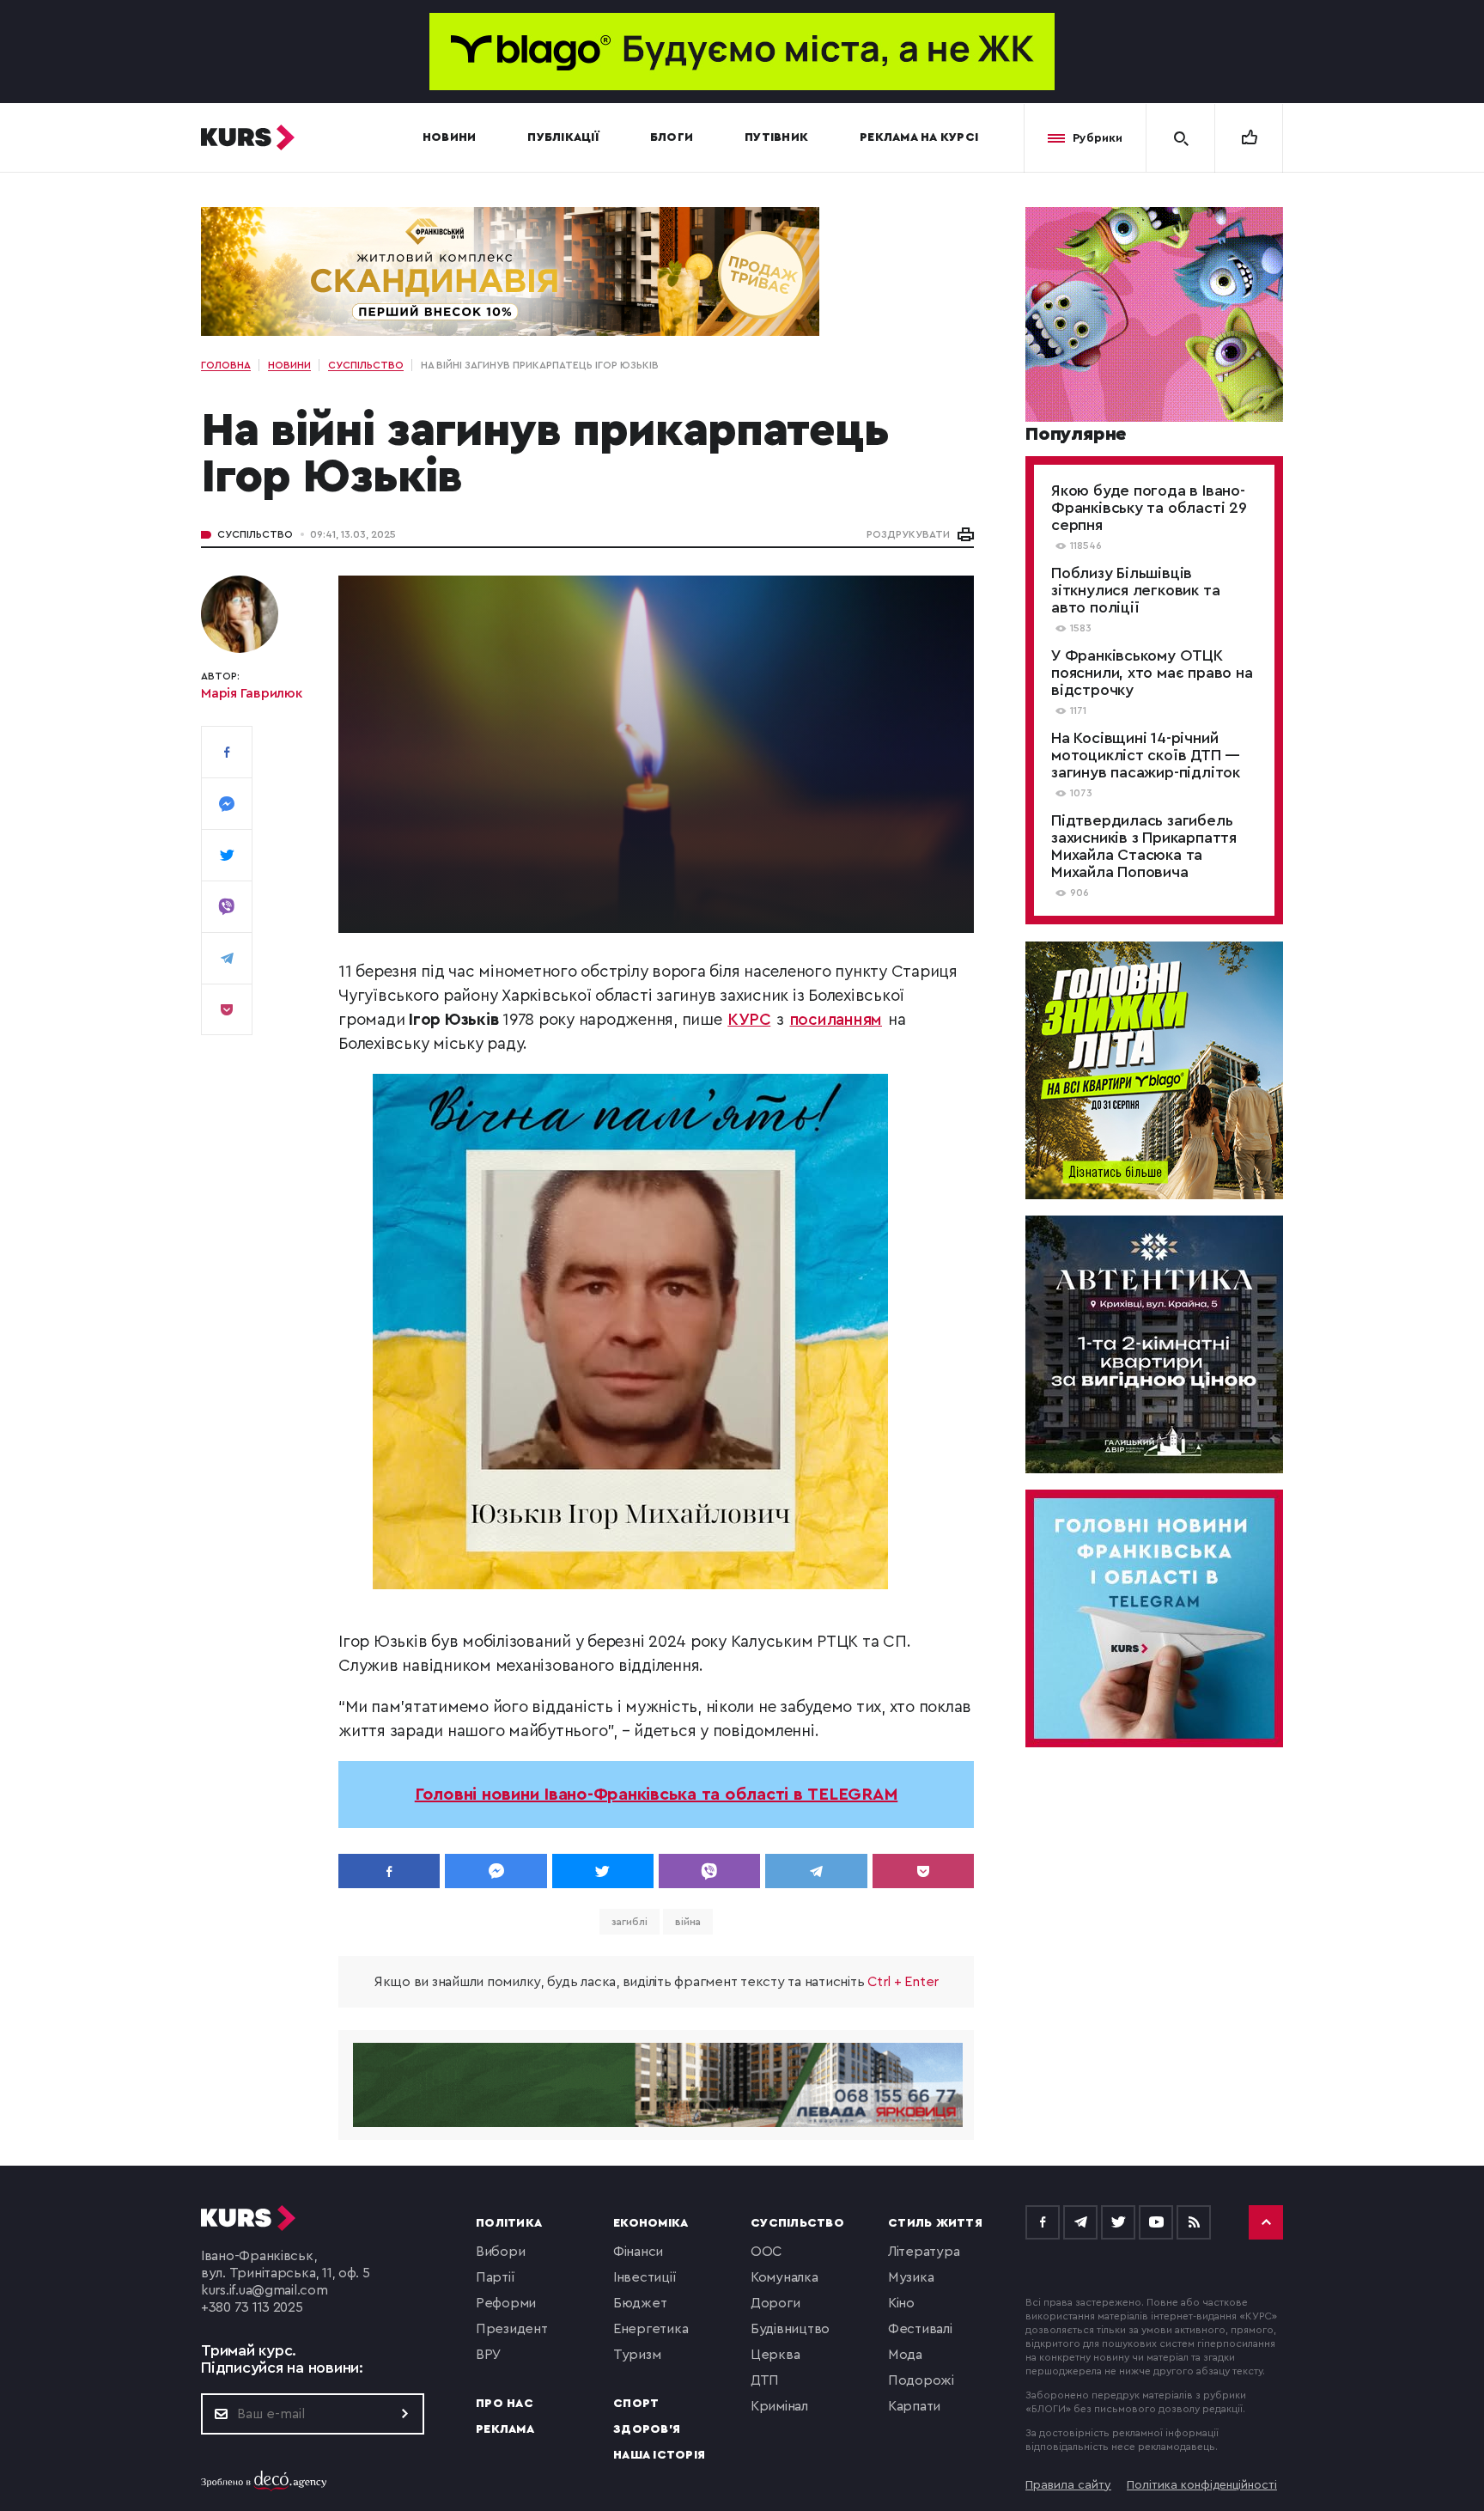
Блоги (672, 137)
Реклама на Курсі (919, 137)
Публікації (563, 137)
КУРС (749, 1020)
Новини (450, 137)
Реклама (505, 2429)
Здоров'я (647, 2429)
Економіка (651, 2223)
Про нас (505, 2404)
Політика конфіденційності (1202, 2485)
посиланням (836, 1020)
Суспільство (255, 534)
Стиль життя (935, 2223)
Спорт (636, 2404)
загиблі (629, 1922)
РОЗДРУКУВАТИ (908, 534)
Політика (509, 2223)
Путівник (776, 137)
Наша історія (659, 2455)
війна (688, 1922)
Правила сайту (1068, 2485)
